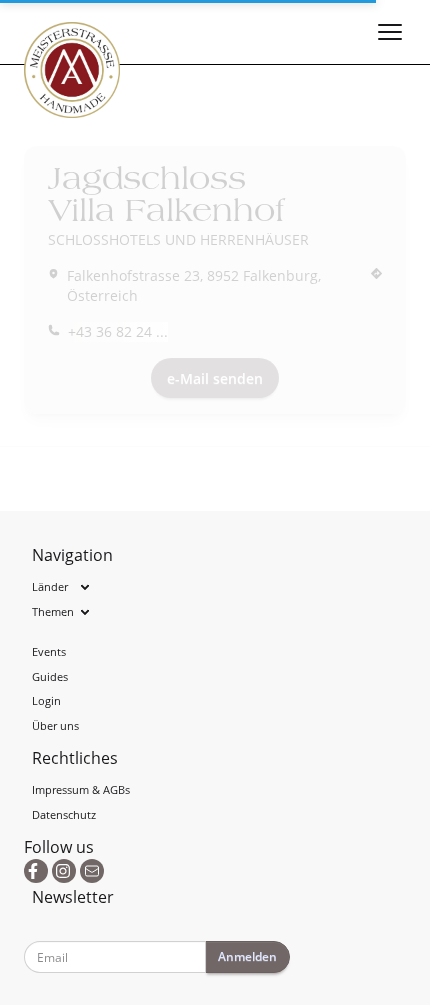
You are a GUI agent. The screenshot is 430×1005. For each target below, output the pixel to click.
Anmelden (247, 956)
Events (49, 651)
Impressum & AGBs (81, 789)
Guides (50, 676)
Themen (53, 611)
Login (46, 700)
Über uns (55, 725)
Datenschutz (64, 814)
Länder (50, 586)
